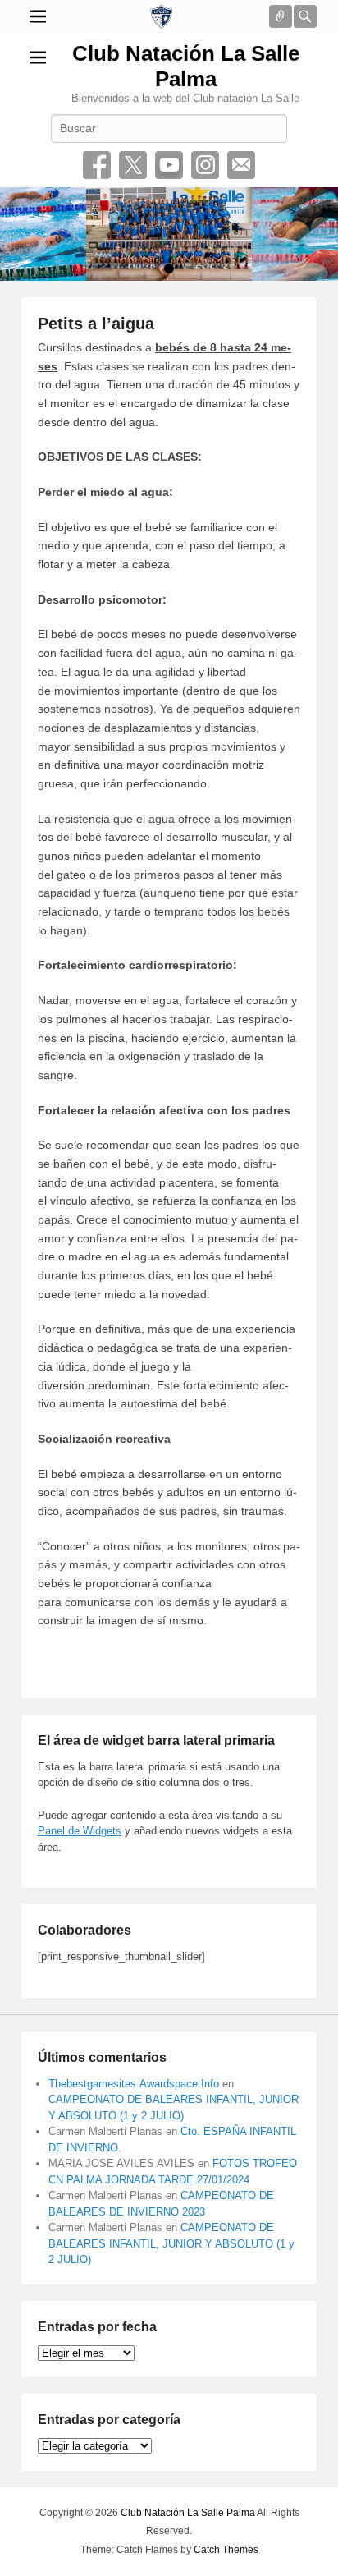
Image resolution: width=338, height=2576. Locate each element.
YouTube (169, 165)
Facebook (97, 165)
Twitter (133, 165)
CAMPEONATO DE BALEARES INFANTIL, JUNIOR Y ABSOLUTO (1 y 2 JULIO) (171, 2243)
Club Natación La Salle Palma (186, 66)
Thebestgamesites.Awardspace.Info (134, 2084)
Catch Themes (226, 2550)
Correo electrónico (241, 165)
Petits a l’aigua (96, 324)
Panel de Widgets (80, 1831)
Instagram (205, 165)
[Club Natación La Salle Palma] (161, 16)
